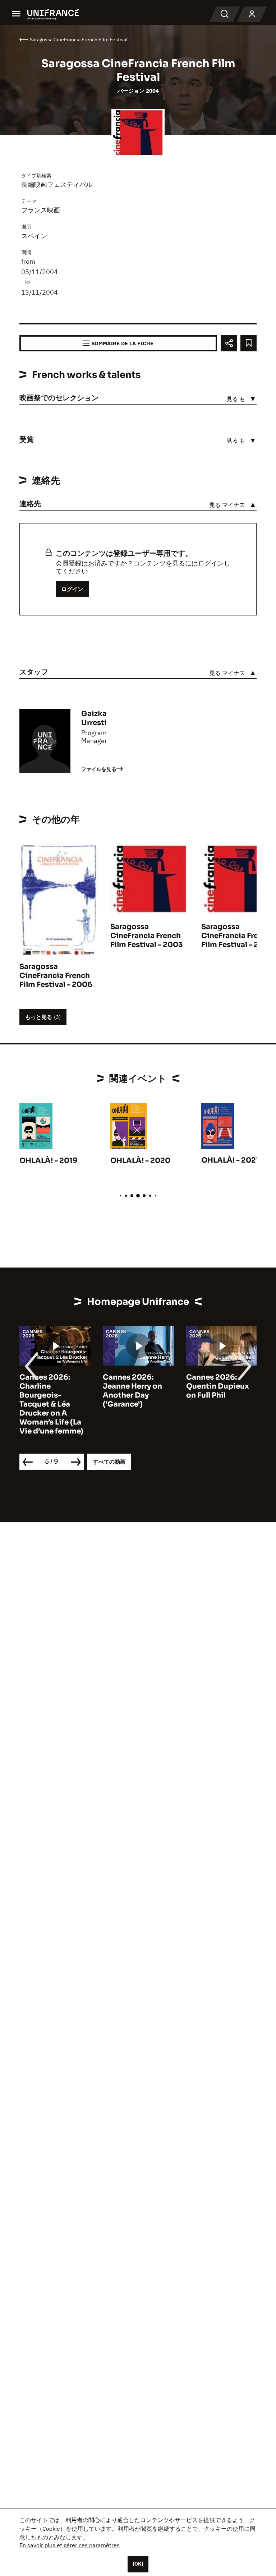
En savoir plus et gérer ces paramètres (70, 2545)
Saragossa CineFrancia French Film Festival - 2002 (238, 936)
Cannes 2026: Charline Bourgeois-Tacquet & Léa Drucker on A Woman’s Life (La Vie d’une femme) (51, 1404)
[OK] (138, 2564)
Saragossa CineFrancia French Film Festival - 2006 (56, 976)
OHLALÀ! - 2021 (230, 1160)
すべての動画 (109, 1462)
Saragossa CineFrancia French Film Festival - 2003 (147, 936)
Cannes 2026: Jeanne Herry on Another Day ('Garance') (132, 1391)
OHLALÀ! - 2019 (49, 1161)
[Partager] (229, 343)
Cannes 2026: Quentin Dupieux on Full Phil (218, 1386)
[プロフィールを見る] (252, 14)
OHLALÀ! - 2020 (140, 1161)
